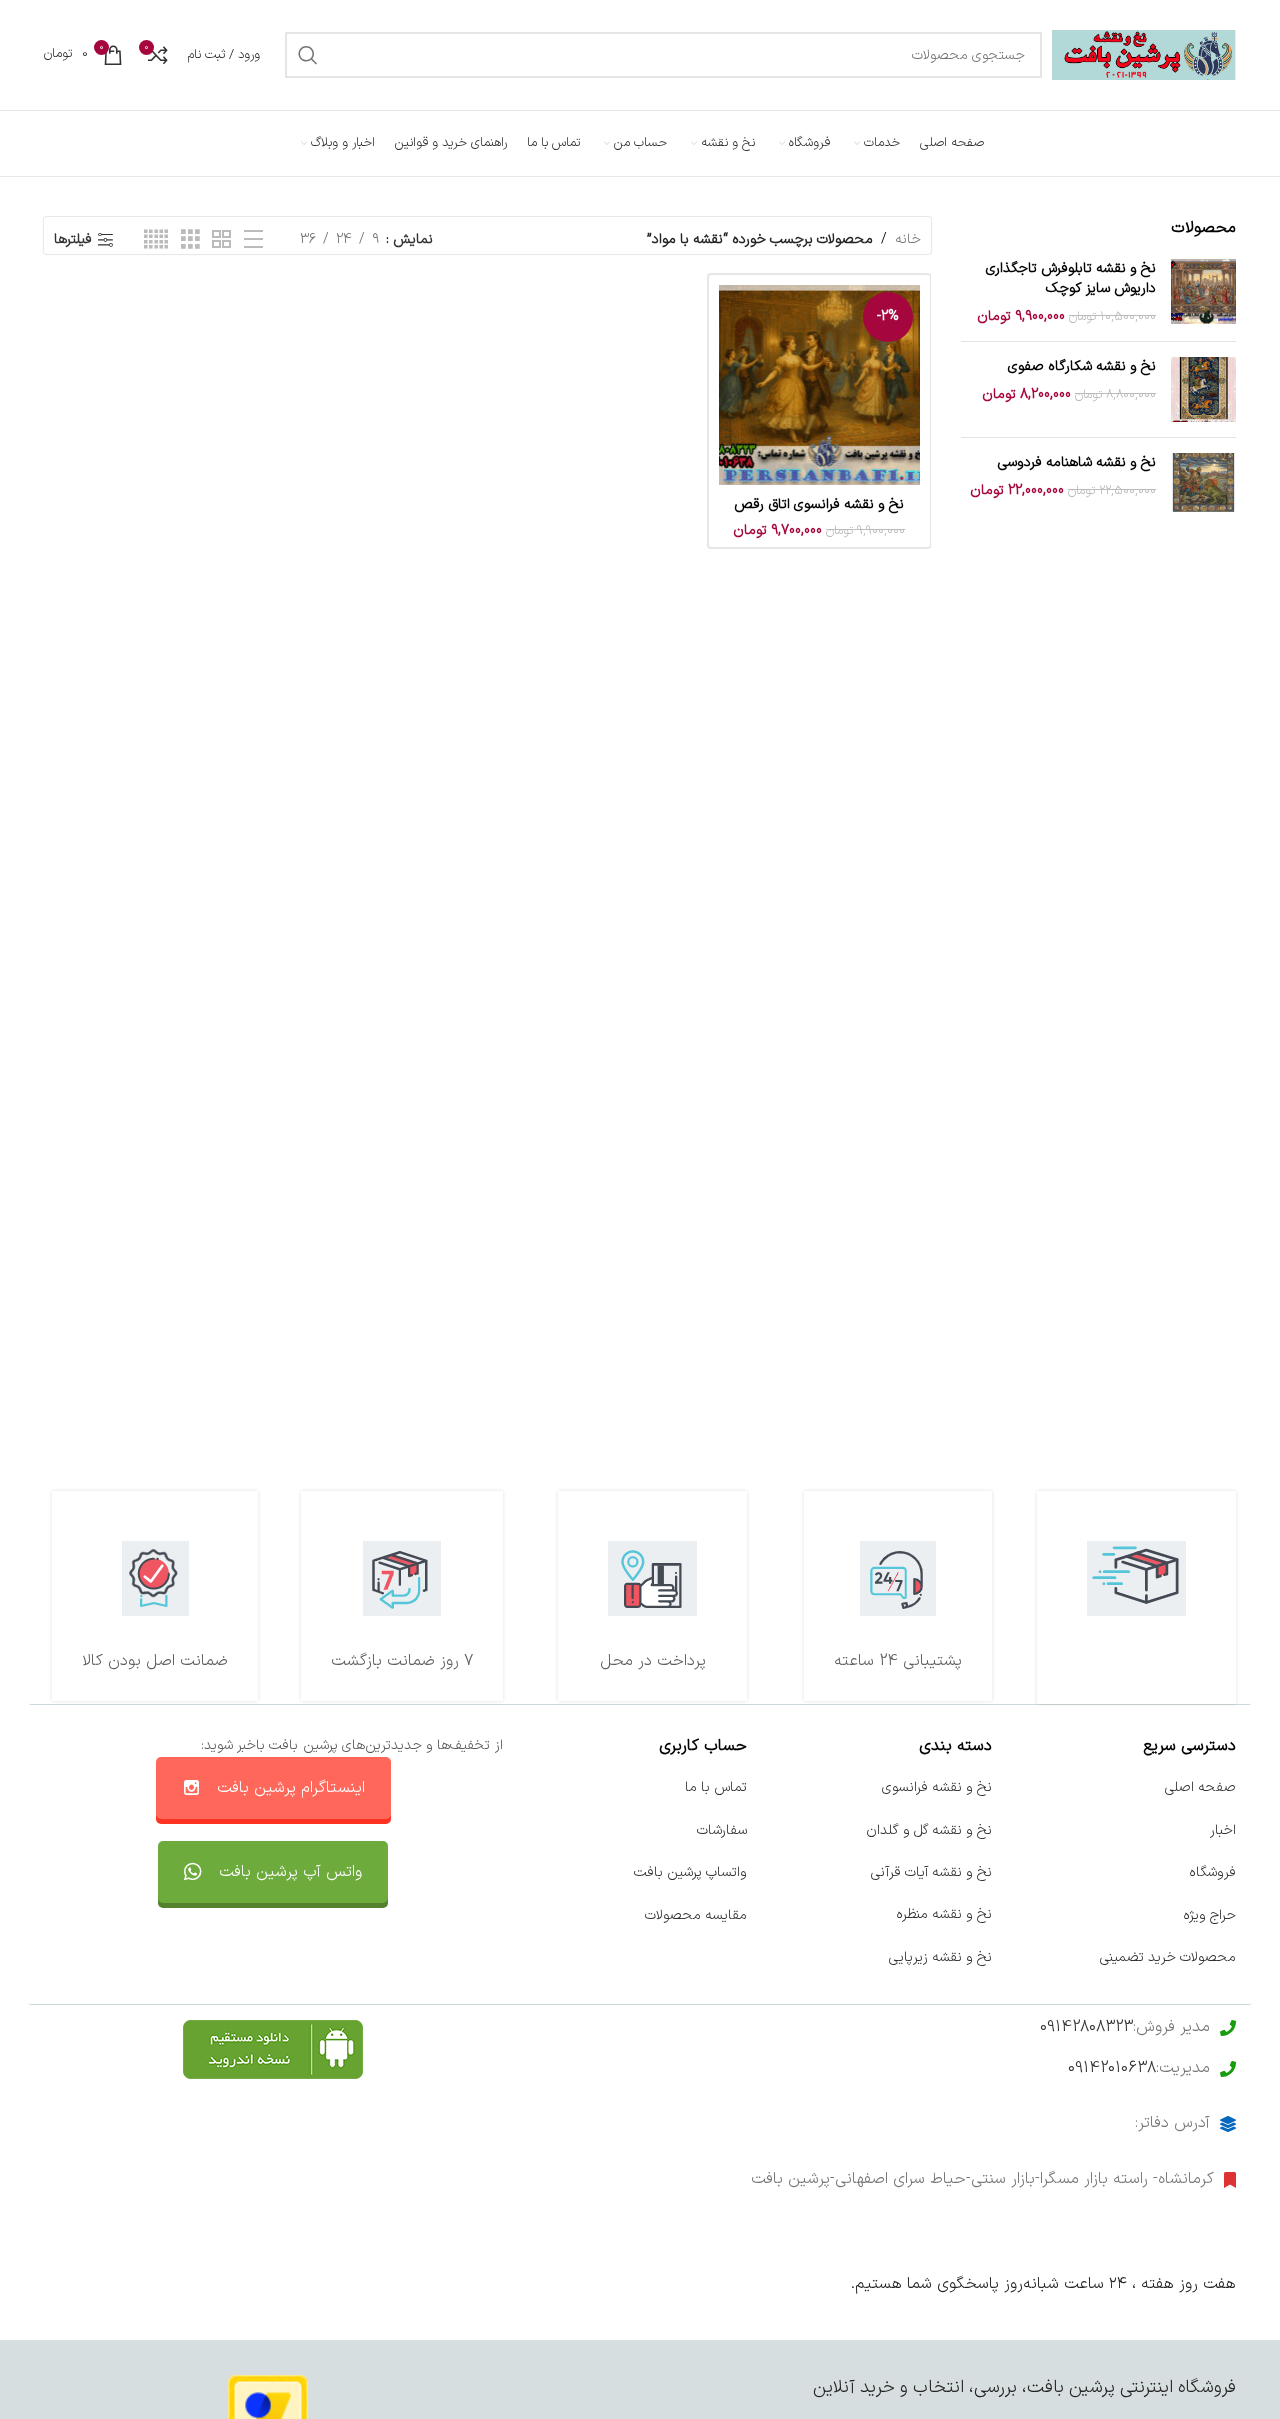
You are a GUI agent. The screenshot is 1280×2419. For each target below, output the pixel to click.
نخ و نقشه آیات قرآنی (931, 1872)
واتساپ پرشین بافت (690, 1872)
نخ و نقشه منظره (944, 1914)
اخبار (1223, 1830)
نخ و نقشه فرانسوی (937, 1787)
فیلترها (73, 240)
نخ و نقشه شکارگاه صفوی (1082, 367)
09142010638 (1112, 2068)
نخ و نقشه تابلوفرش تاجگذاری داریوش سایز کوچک (1071, 278)
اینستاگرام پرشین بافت (291, 1788)
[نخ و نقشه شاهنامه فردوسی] (1203, 485)
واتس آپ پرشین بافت (290, 1872)
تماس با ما (716, 1787)
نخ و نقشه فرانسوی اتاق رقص (819, 504)
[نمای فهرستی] (253, 240)
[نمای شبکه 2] (221, 240)
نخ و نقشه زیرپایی (940, 1957)
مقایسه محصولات (696, 1914)
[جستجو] (308, 55)
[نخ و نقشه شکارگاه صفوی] (1203, 389)
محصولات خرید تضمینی (1168, 1957)
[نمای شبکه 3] (190, 240)
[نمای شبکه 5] (156, 240)
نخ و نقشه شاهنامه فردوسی (1077, 463)
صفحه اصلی (1200, 1787)
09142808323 (1086, 2027)
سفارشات (722, 1830)
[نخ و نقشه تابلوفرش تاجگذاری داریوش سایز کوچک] (1203, 292)
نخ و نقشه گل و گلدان (929, 1830)
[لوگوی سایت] (1144, 54)
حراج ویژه (1209, 1914)
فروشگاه (1212, 1872)
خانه (908, 239)
